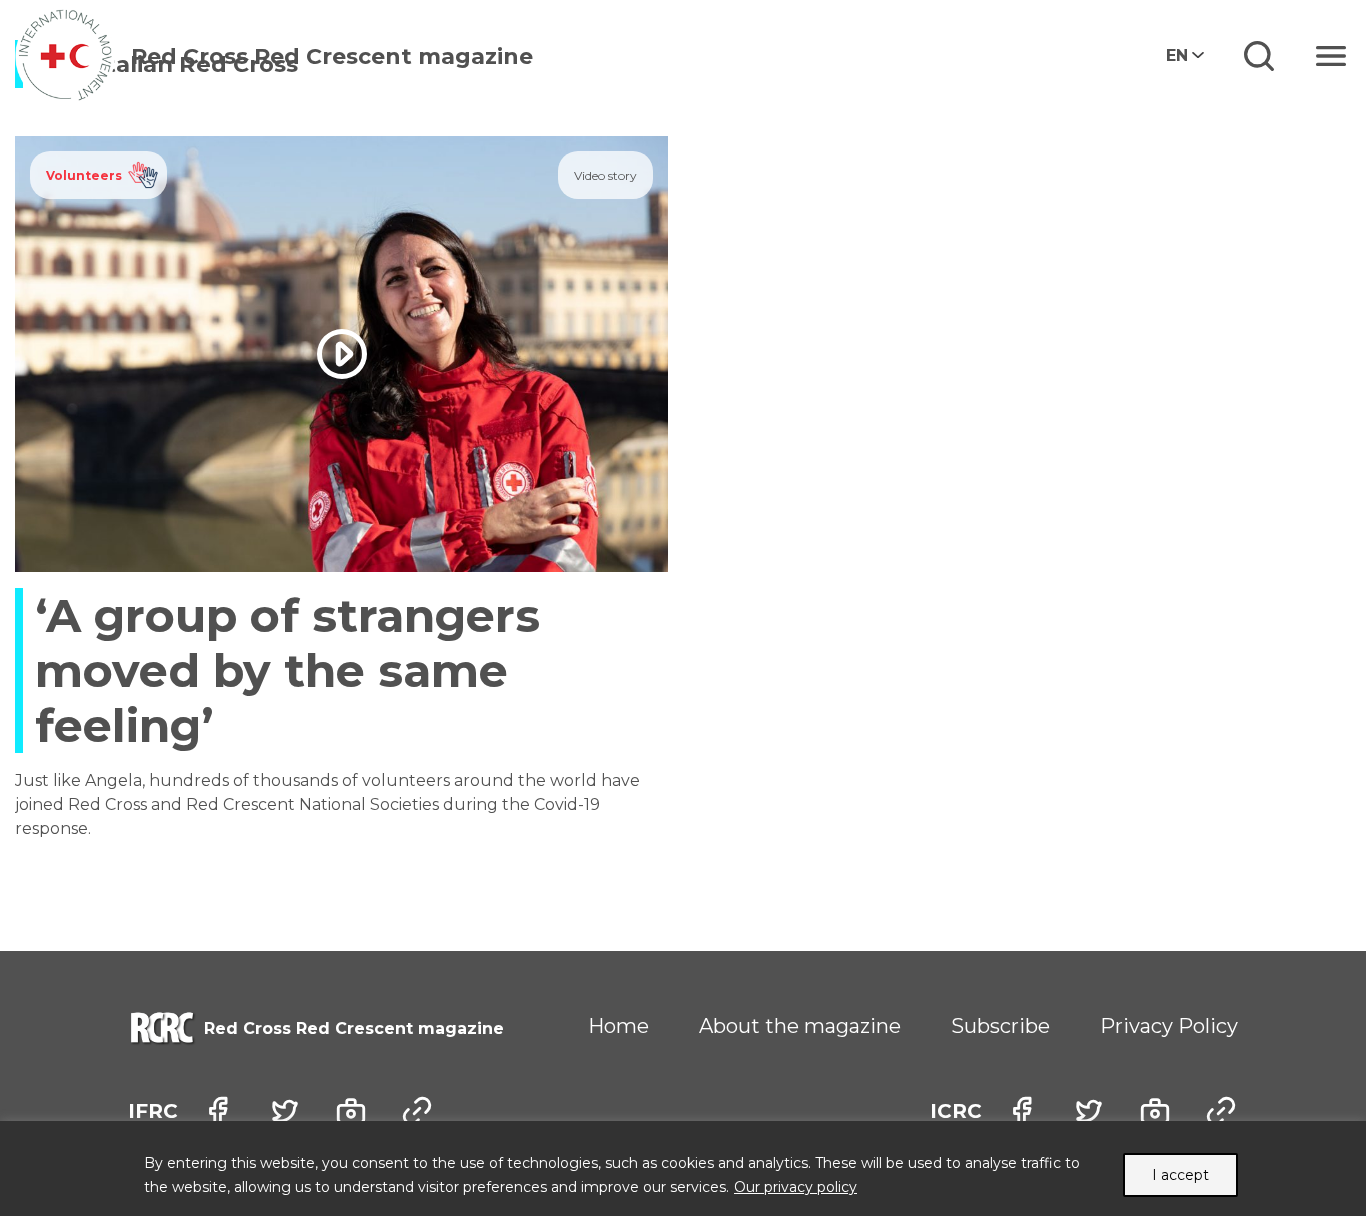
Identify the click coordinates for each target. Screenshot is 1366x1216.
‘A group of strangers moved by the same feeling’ (287, 670)
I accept (1180, 1175)
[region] (683, 1168)
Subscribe (1000, 1026)
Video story (605, 175)
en (1177, 55)
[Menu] (1331, 56)
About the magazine (800, 1026)
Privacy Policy (1169, 1026)
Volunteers (84, 175)
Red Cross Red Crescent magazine (332, 56)
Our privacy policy (795, 1187)
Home (618, 1026)
